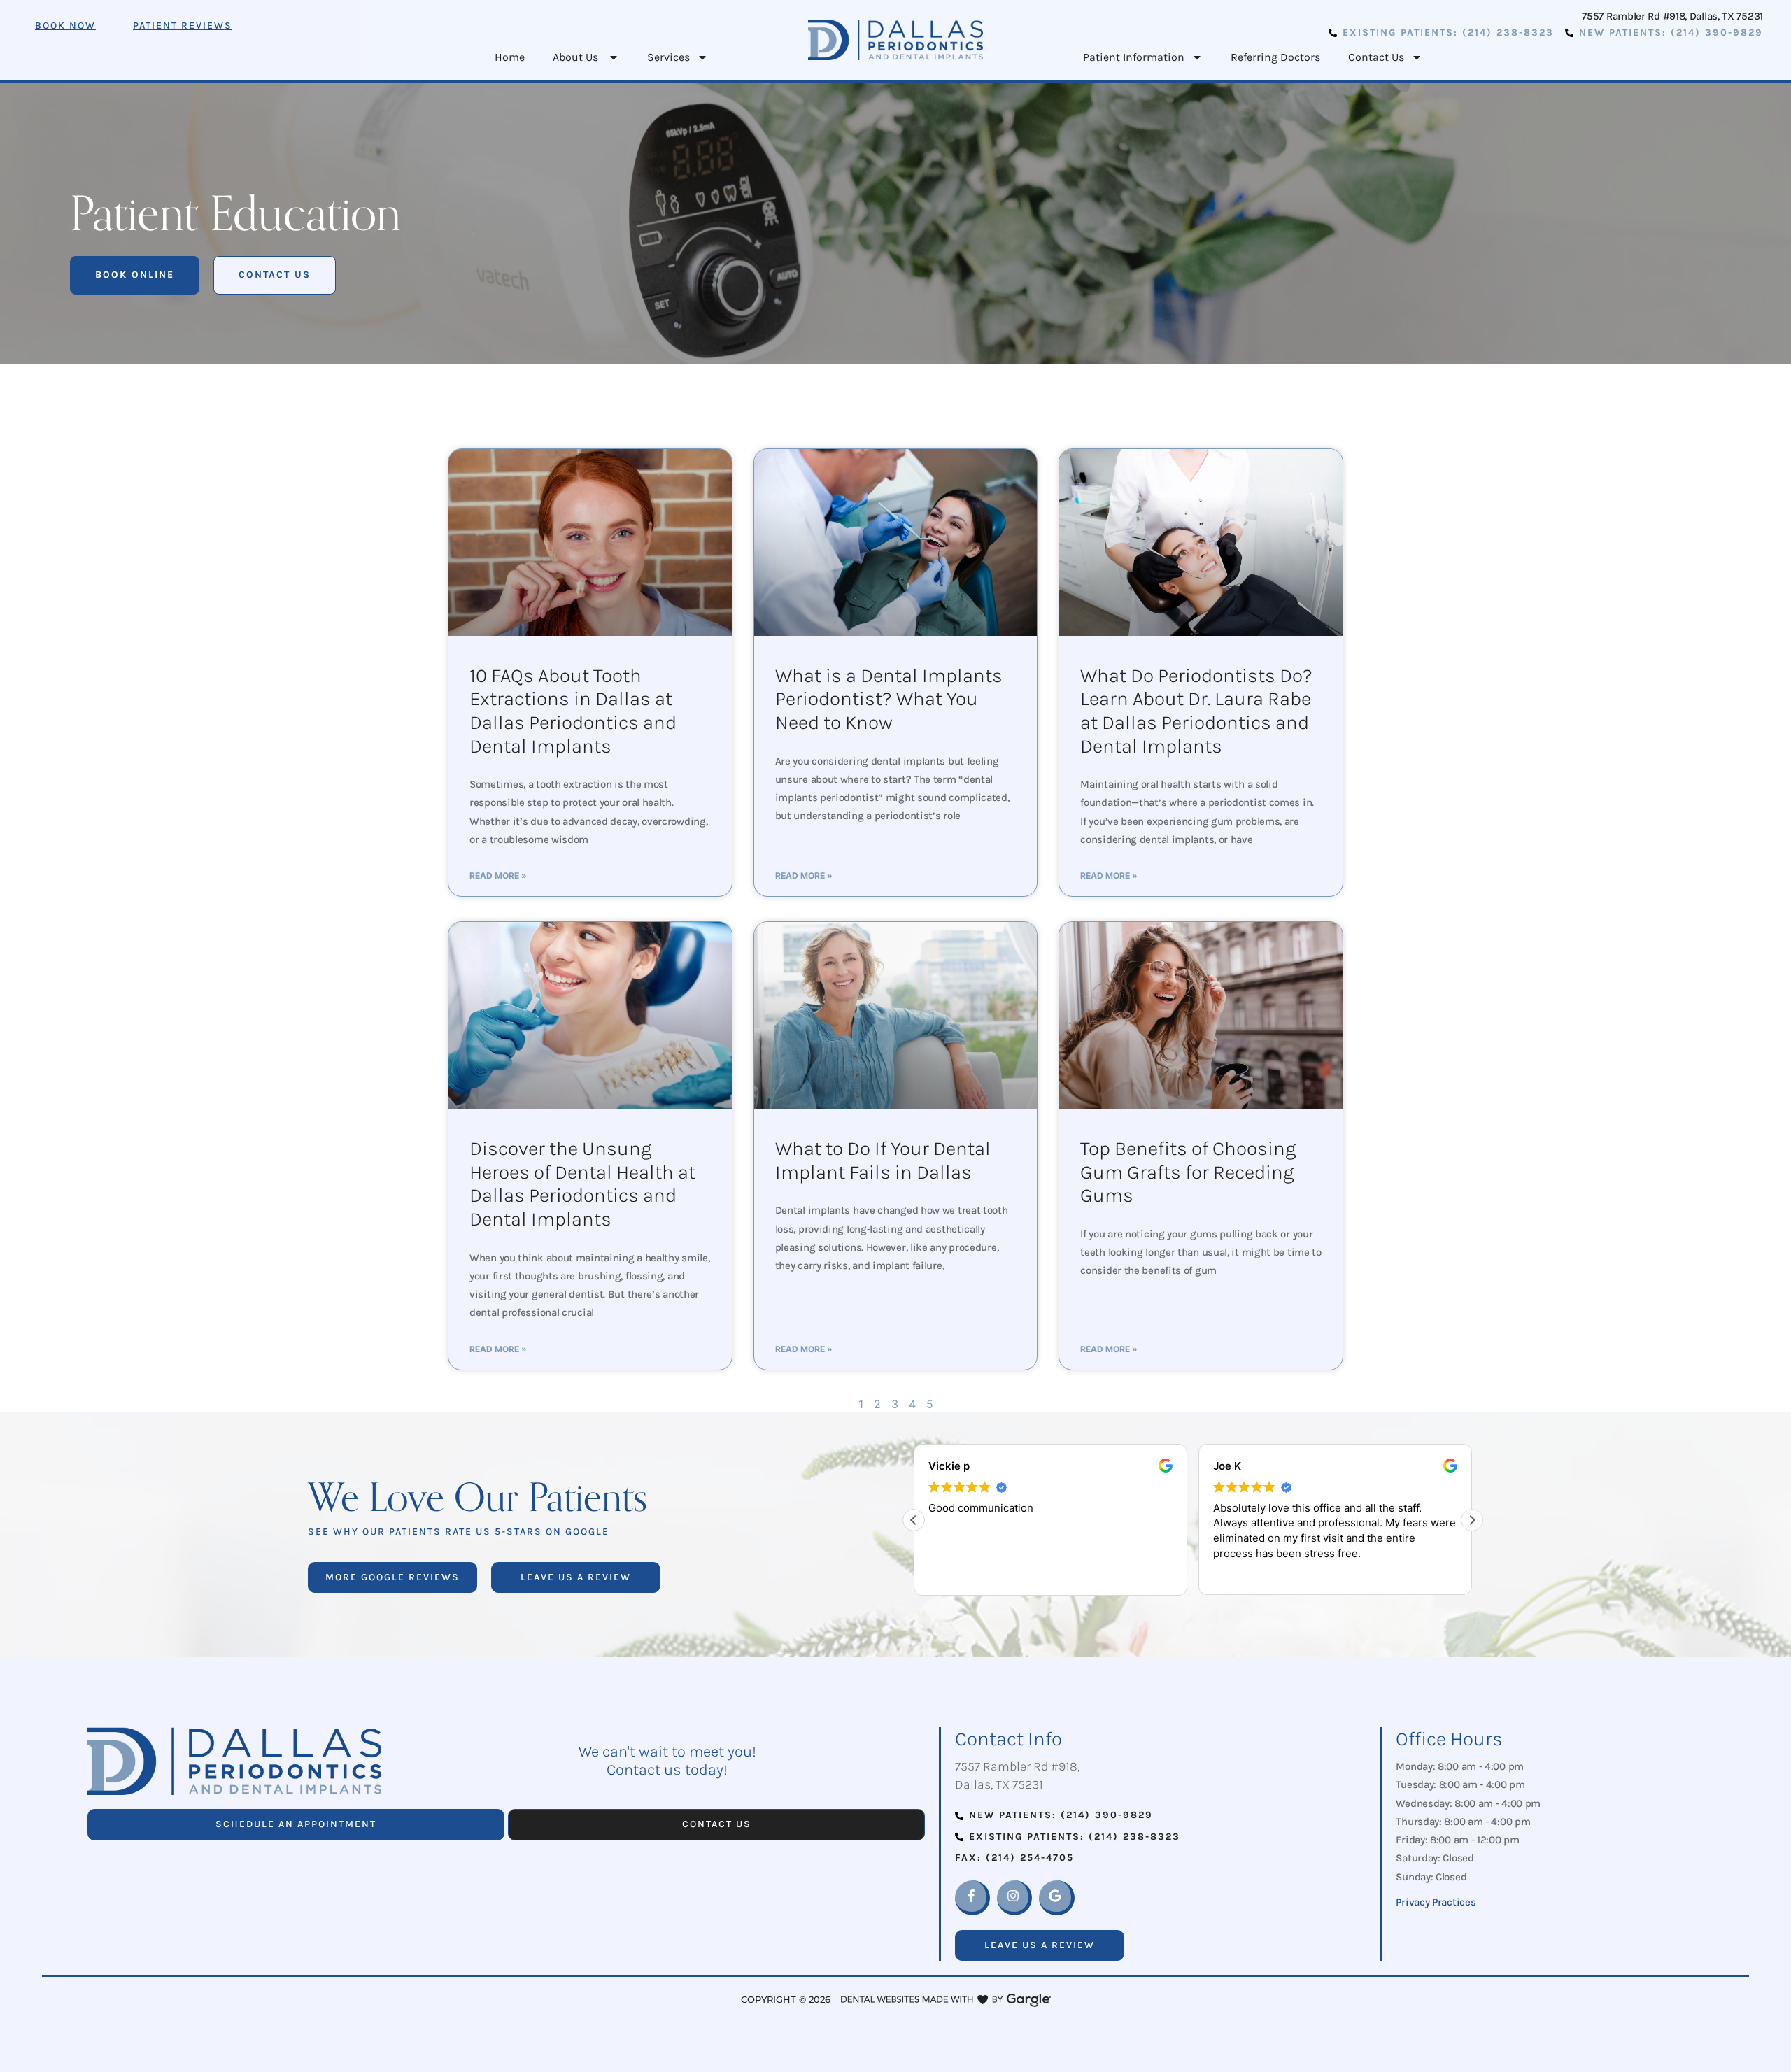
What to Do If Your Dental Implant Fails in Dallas (883, 1160)
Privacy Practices (1436, 1902)
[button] (1472, 1520)
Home (510, 57)
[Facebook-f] (972, 1898)
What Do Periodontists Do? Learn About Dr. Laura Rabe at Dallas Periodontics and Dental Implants (1196, 711)
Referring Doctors (1275, 57)
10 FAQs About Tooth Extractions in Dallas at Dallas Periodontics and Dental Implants (573, 711)
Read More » (498, 875)
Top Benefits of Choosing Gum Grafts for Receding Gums (1188, 1172)
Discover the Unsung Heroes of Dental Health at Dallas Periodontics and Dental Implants (582, 1184)
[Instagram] (1014, 1898)
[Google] (1056, 1898)
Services (668, 57)
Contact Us (1376, 57)
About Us (577, 57)
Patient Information (1134, 57)
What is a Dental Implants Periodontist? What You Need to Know (889, 699)
